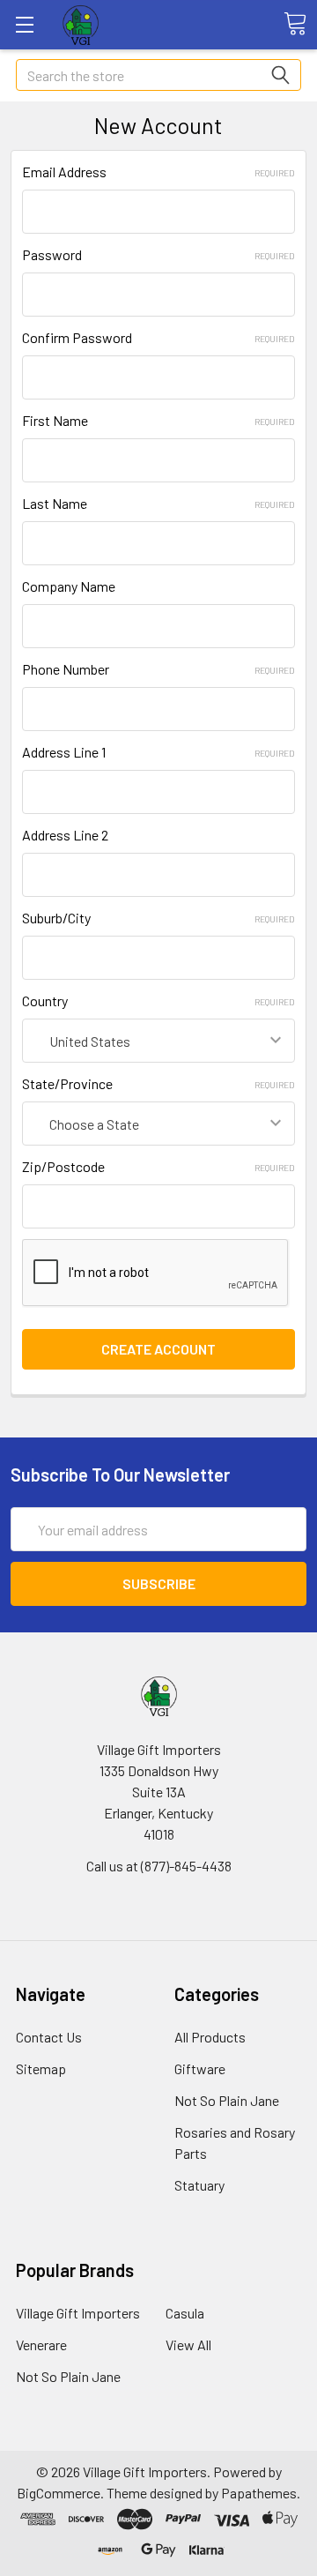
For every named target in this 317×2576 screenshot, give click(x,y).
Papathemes (259, 2493)
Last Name (158, 503)
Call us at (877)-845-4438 (159, 1866)
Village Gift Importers (78, 2313)
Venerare (41, 2345)
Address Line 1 (158, 752)
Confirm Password (158, 337)
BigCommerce (59, 2493)
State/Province (158, 1083)
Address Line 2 (65, 835)
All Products (210, 2037)
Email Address (158, 172)
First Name (158, 420)
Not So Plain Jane (227, 2100)
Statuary (199, 2185)
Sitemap (41, 2068)
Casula (185, 2313)
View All (188, 2345)
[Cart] (295, 24)
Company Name (69, 586)
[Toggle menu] (24, 24)
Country (158, 1001)
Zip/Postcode (158, 1166)
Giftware (200, 2068)
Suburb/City (158, 918)
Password (158, 254)
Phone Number (158, 669)
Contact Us (49, 2037)
